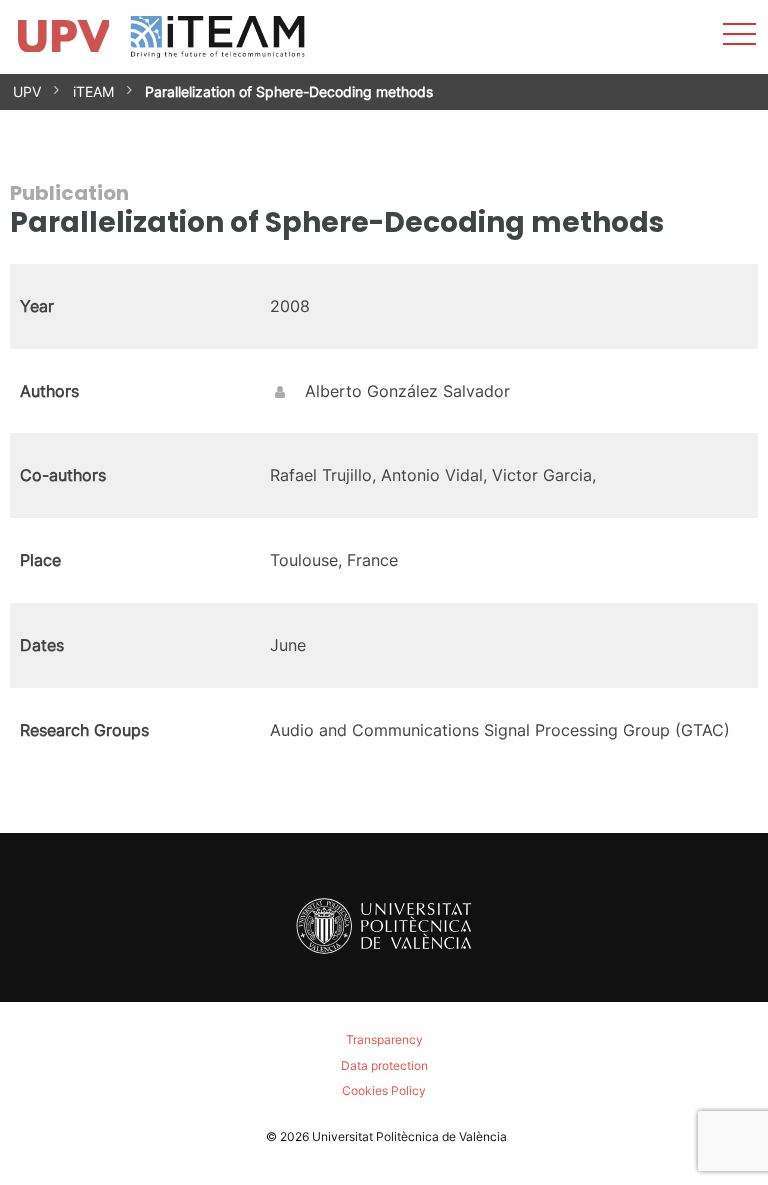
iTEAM (93, 91)
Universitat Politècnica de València (409, 1136)
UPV (27, 91)
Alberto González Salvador (407, 391)
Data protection (384, 1065)
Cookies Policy (384, 1090)
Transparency (384, 1039)
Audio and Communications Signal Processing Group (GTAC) (500, 730)
